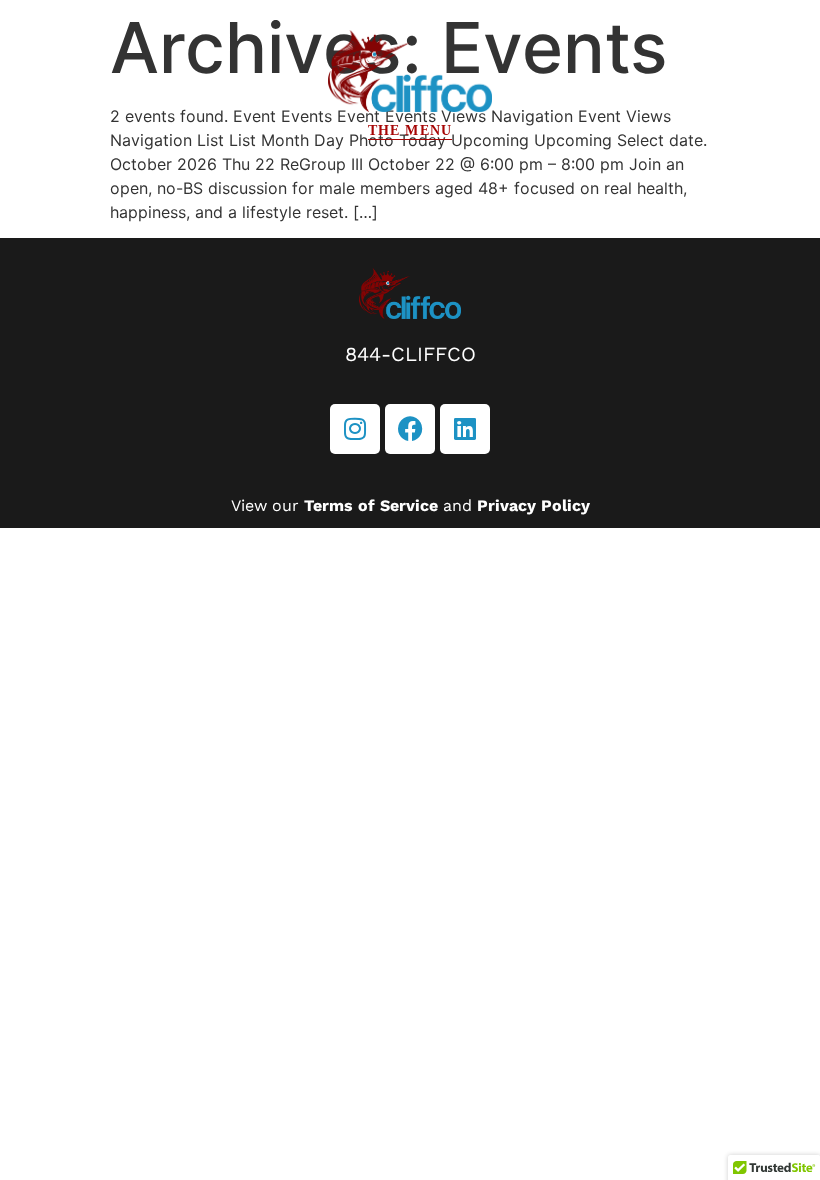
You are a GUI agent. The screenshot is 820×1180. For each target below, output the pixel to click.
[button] (410, 130)
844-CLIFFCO (410, 354)
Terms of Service (371, 505)
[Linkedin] (465, 429)
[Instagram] (355, 429)
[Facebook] (410, 429)
